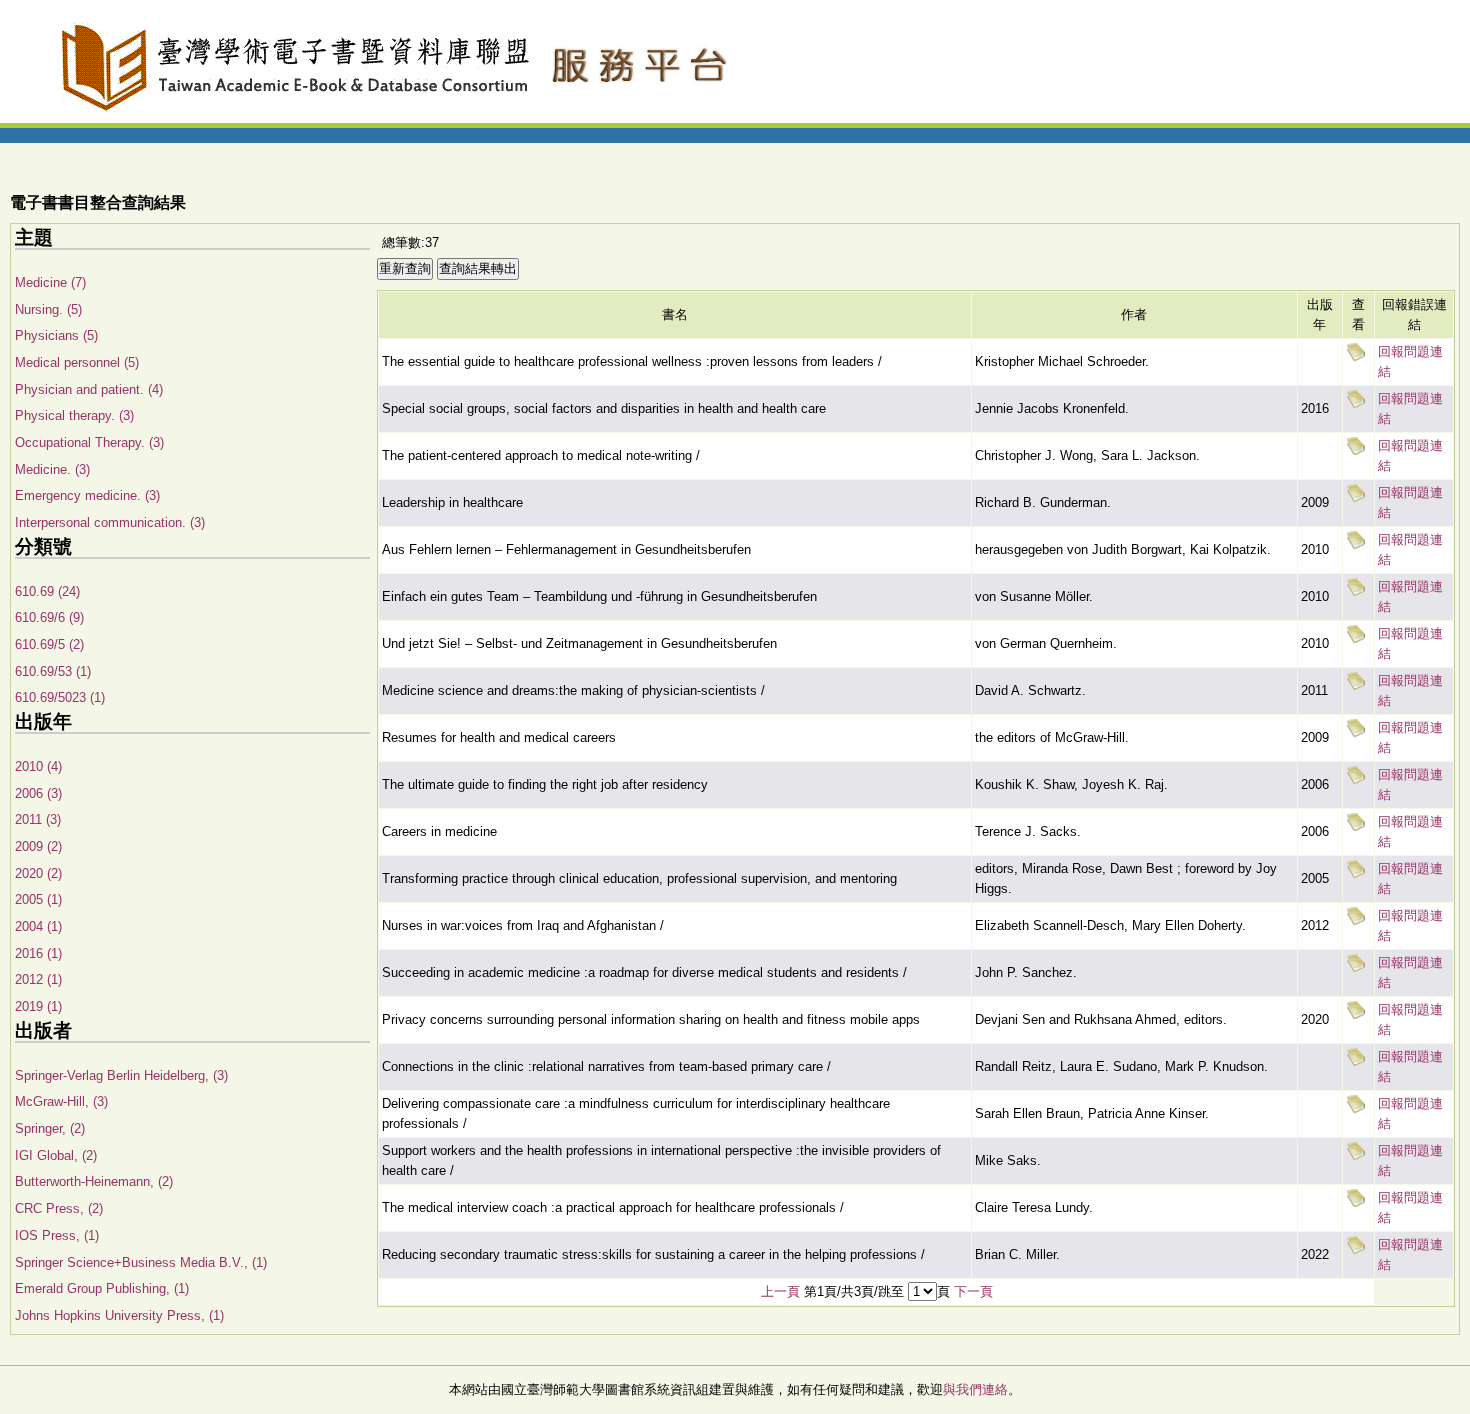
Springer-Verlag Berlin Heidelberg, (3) (121, 1075)
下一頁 (973, 1291)
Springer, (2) (50, 1128)
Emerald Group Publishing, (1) (102, 1288)
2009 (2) (38, 846)
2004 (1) (38, 926)
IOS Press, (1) (57, 1235)
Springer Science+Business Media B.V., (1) (141, 1262)
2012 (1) (38, 979)
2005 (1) (38, 899)
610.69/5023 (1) (60, 697)
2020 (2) (38, 873)
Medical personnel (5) (77, 362)
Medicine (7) (50, 282)
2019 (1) (38, 1006)
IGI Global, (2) (56, 1155)
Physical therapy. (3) (74, 415)
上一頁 (780, 1291)
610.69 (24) (47, 591)
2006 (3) (38, 793)
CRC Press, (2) (59, 1208)
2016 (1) (38, 953)
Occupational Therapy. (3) (89, 442)
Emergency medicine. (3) (87, 495)
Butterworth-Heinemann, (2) (94, 1181)
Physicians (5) (56, 335)
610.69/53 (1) (53, 671)
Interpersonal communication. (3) (110, 522)
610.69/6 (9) (49, 617)
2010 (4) (38, 766)
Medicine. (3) (52, 469)
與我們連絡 (975, 1389)
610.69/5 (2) (49, 644)
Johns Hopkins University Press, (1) (119, 1315)
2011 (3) (38, 819)
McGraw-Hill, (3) (61, 1101)
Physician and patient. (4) (89, 389)
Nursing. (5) (48, 309)
